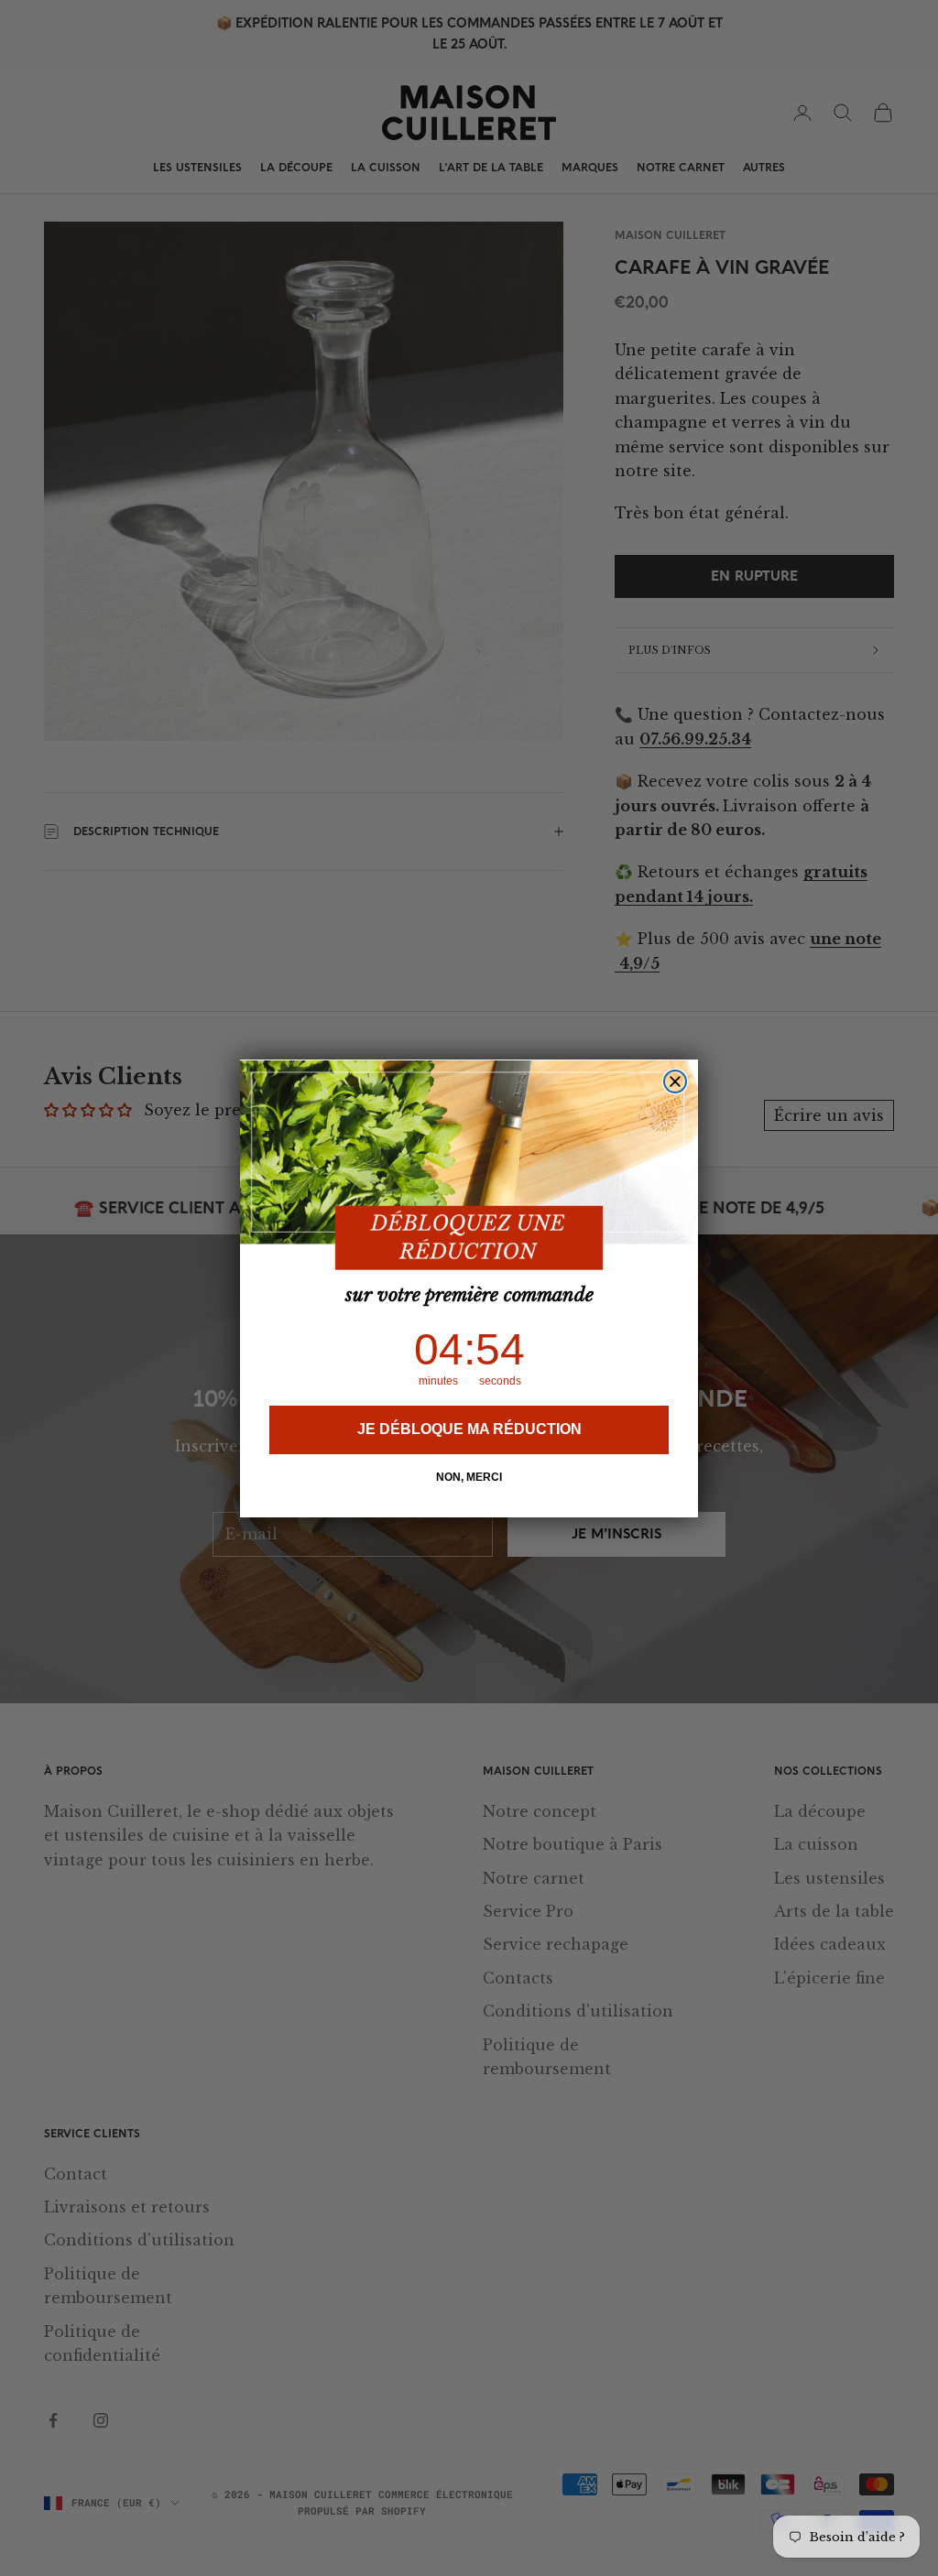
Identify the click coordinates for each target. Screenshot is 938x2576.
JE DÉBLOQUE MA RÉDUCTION (469, 1429)
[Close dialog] (675, 1081)
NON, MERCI (469, 1477)
